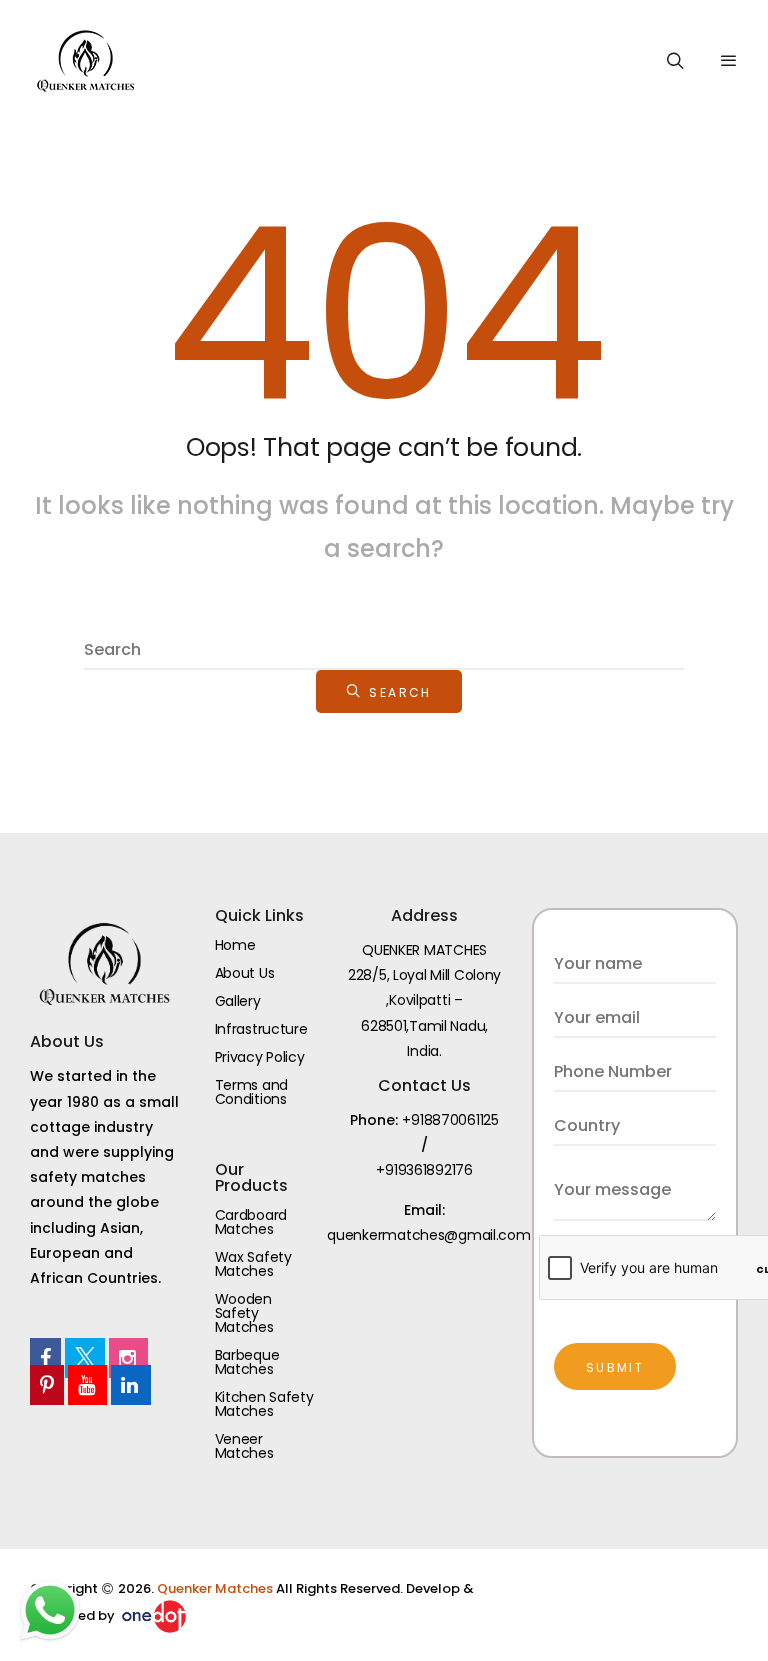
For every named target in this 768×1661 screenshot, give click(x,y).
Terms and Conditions (251, 1092)
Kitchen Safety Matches (264, 1404)
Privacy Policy (260, 1057)
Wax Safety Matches (253, 1264)
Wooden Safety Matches (244, 1313)
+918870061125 (450, 1120)
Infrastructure (261, 1029)
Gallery (238, 1001)
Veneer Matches (244, 1446)
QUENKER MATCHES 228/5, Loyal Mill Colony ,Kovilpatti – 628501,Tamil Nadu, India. (424, 1000)
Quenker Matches (216, 1588)
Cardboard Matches (251, 1222)
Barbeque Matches (247, 1362)
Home (235, 945)
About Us (245, 973)
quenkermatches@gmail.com (428, 1235)
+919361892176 (424, 1170)
